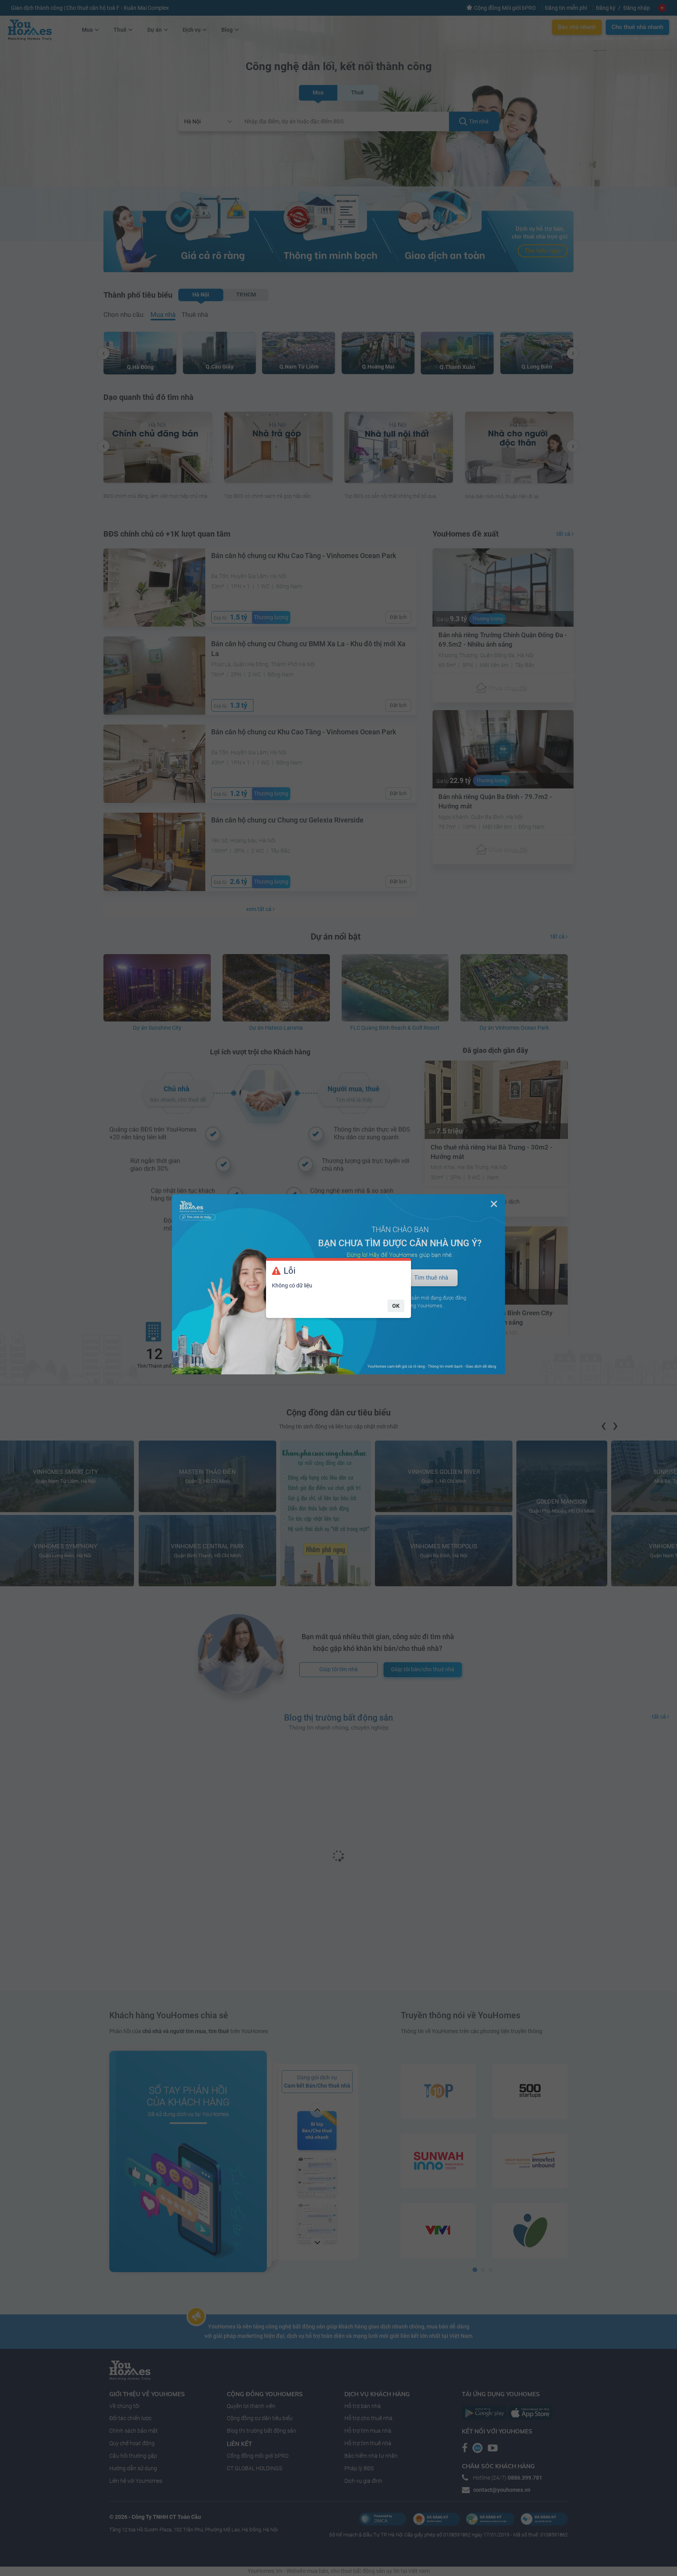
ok (396, 1306)
